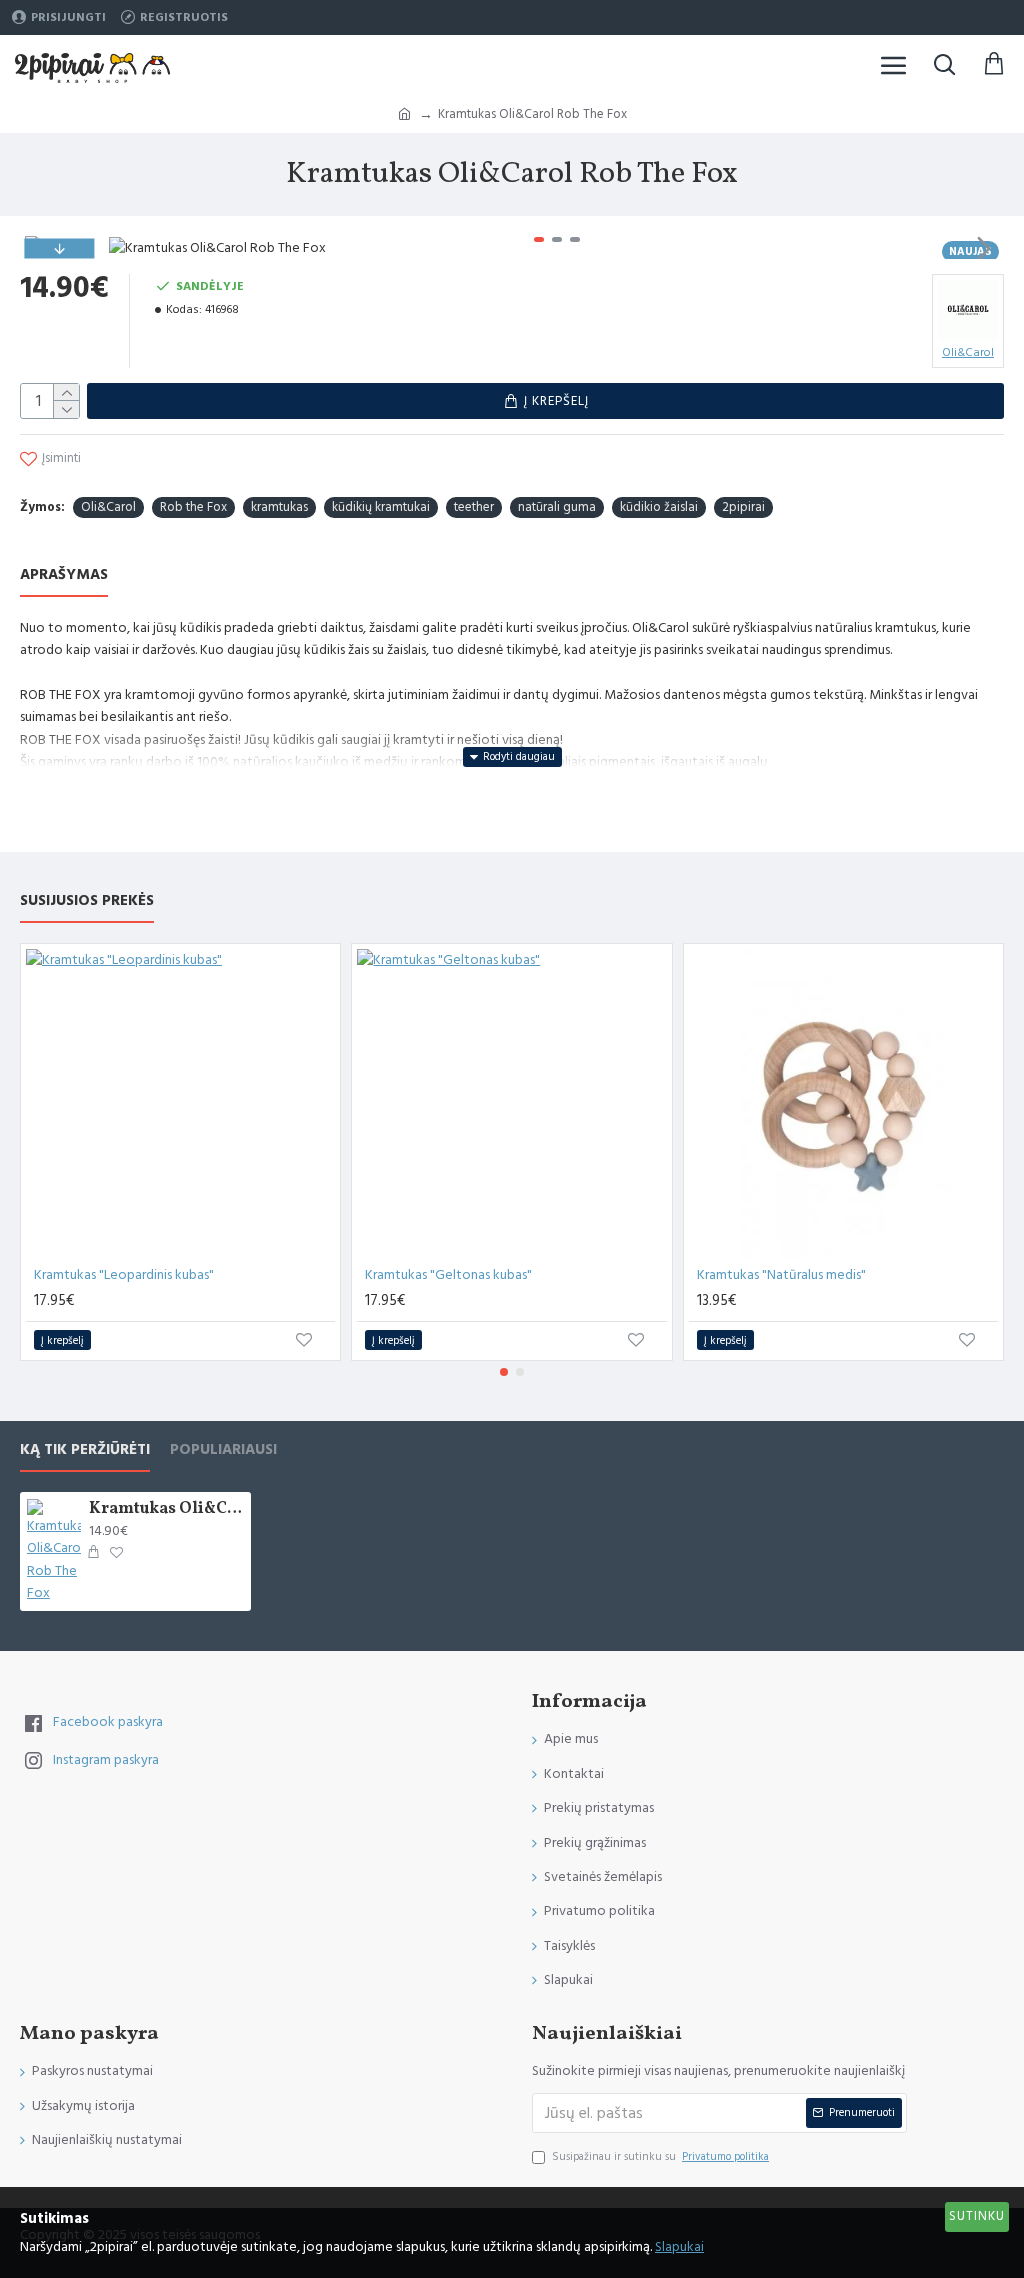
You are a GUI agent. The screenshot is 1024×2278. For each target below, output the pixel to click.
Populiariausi (223, 1450)
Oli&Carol (108, 507)
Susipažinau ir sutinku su (660, 2156)
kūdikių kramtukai (381, 507)
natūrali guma (557, 507)
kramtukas (279, 507)
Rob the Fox (193, 507)
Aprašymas (64, 575)
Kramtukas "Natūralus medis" (781, 1275)
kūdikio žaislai (659, 507)
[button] (129, 248)
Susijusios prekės (87, 901)
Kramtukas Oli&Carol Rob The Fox (166, 1509)
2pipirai (743, 507)
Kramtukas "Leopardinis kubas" (124, 1275)
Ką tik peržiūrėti (85, 1450)
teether (474, 507)
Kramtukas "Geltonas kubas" (448, 1275)
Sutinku (977, 2216)
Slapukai (679, 2247)
